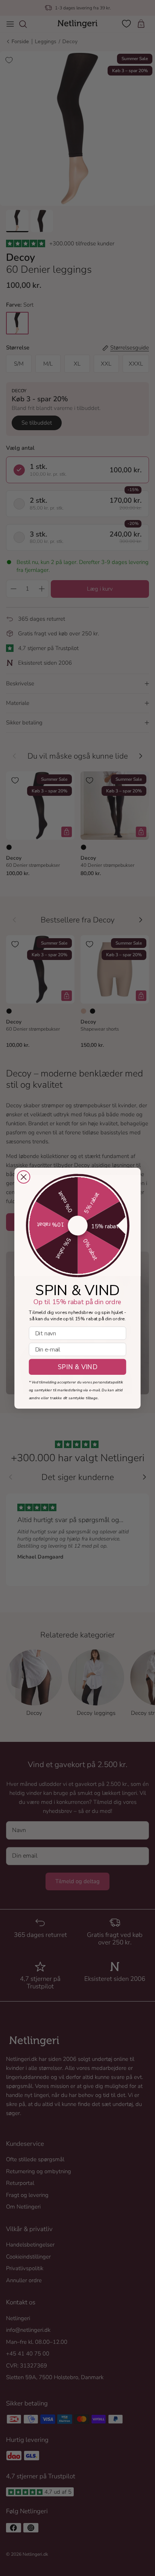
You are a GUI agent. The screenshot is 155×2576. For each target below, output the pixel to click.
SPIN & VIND (77, 1367)
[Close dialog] (24, 1177)
